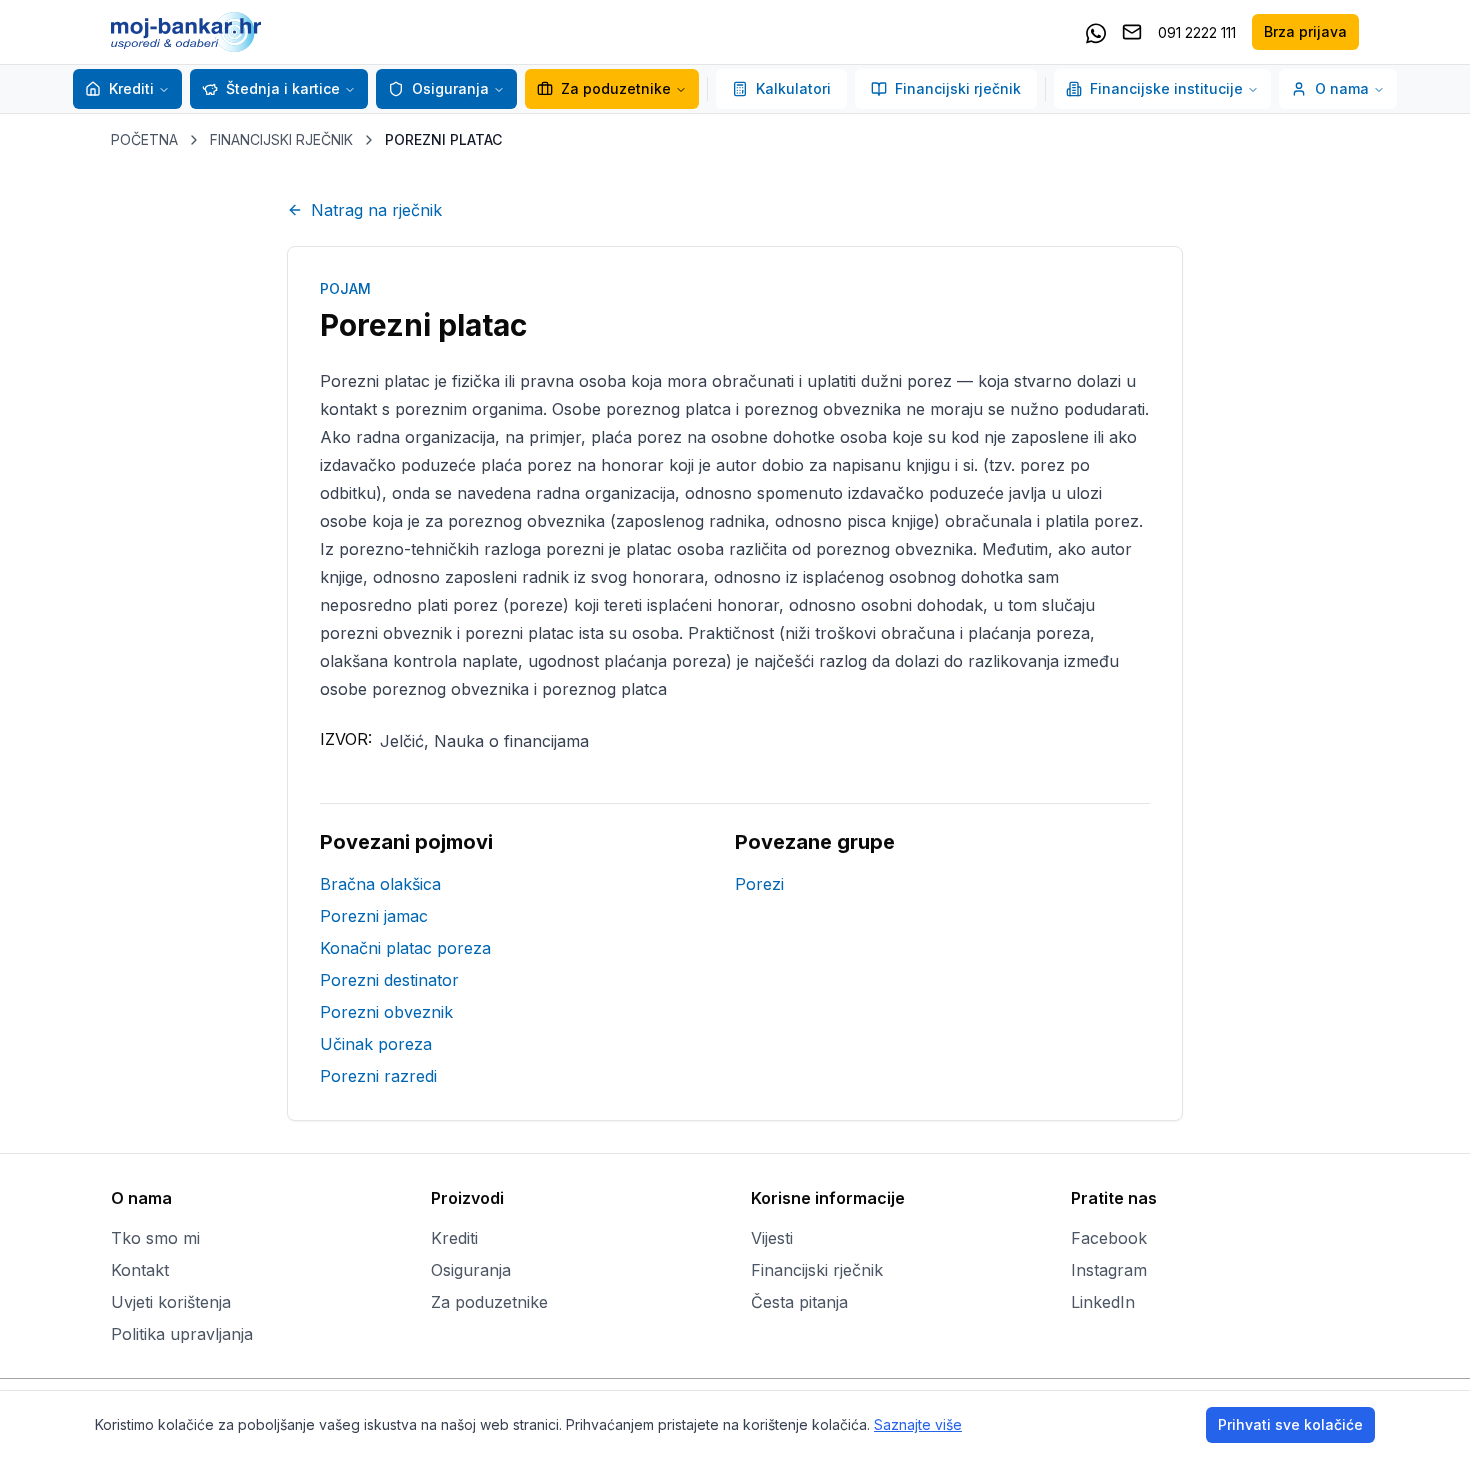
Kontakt (140, 1270)
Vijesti (772, 1238)
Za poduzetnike (616, 88)
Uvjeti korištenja (171, 1302)
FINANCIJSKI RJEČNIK (281, 139)
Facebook (1109, 1238)
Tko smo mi (155, 1238)
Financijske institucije (1166, 88)
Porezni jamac (374, 916)
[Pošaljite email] (1132, 32)
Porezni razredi (378, 1076)
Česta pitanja (799, 1302)
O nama (1342, 88)
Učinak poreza (376, 1044)
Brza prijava (1305, 31)
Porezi (759, 884)
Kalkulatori (793, 88)
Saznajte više (918, 1424)
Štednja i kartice (283, 88)
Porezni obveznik (386, 1012)
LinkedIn (1103, 1302)
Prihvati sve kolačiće (1290, 1424)
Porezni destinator (389, 980)
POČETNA (144, 139)
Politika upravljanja (182, 1334)
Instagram (1109, 1270)
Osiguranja (450, 88)
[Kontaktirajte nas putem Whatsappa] (1096, 32)
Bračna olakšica (380, 884)
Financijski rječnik (958, 88)
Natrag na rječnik (376, 210)
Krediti (131, 88)
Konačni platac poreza (405, 948)
